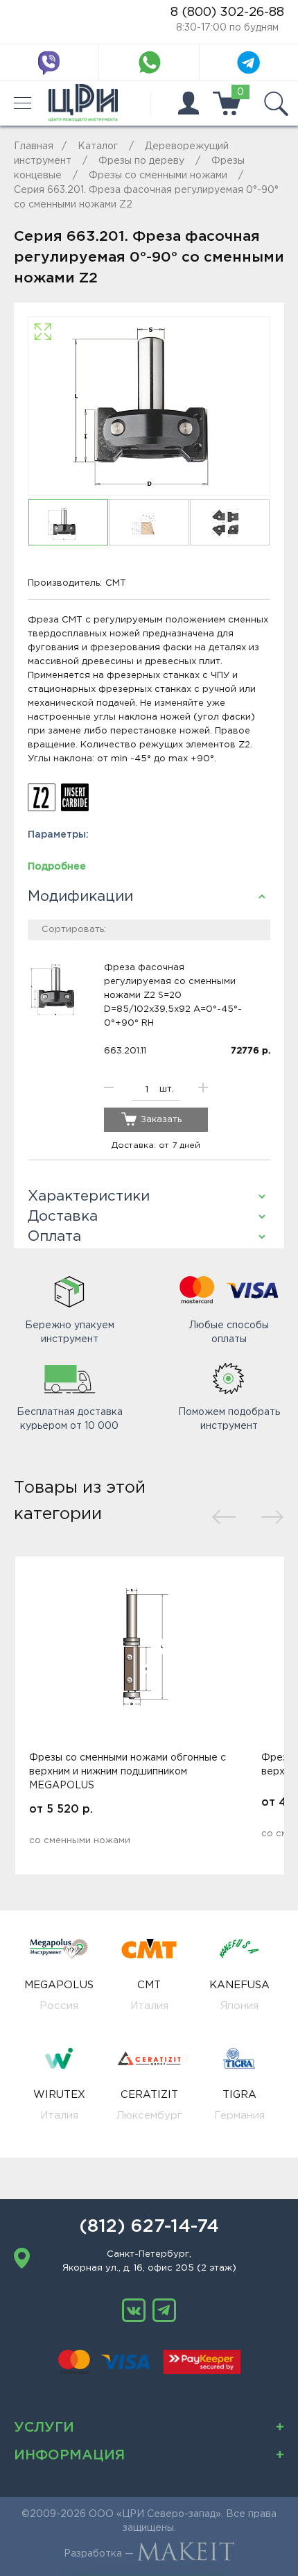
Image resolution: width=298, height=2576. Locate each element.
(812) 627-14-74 (149, 2227)
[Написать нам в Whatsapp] (149, 62)
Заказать (161, 1120)
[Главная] (83, 103)
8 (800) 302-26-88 (227, 12)
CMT (116, 583)
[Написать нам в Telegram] (249, 62)
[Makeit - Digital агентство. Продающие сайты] (186, 2554)
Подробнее (57, 867)
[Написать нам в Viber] (49, 62)
